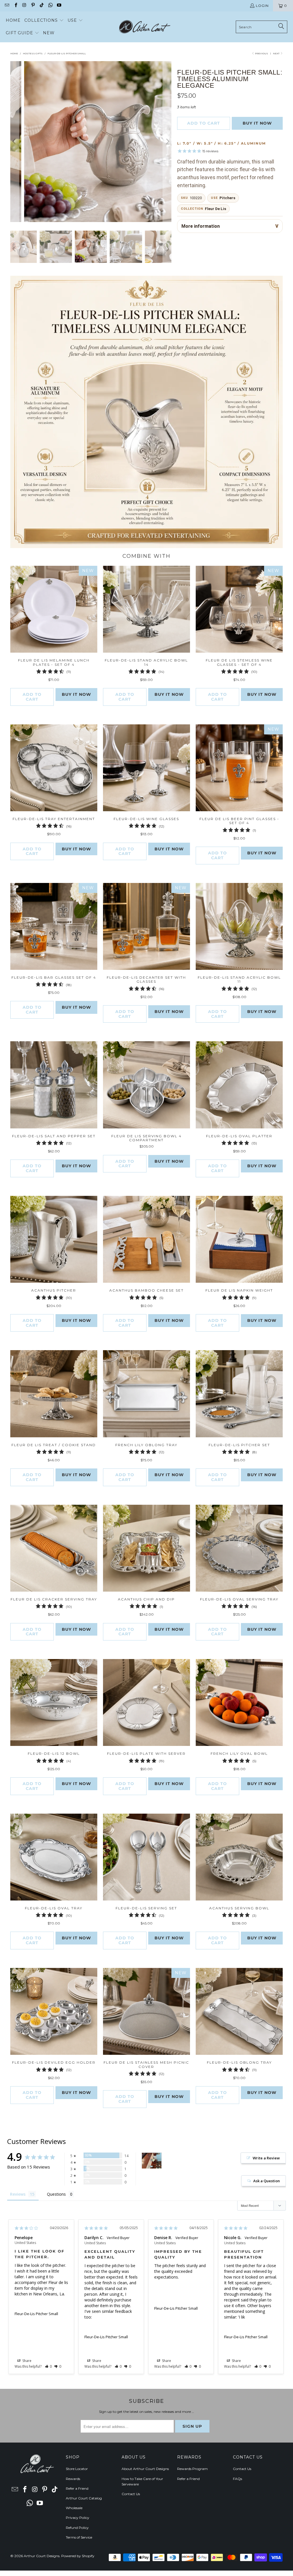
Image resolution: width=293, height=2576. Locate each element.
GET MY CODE (146, 1323)
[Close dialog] (226, 1213)
